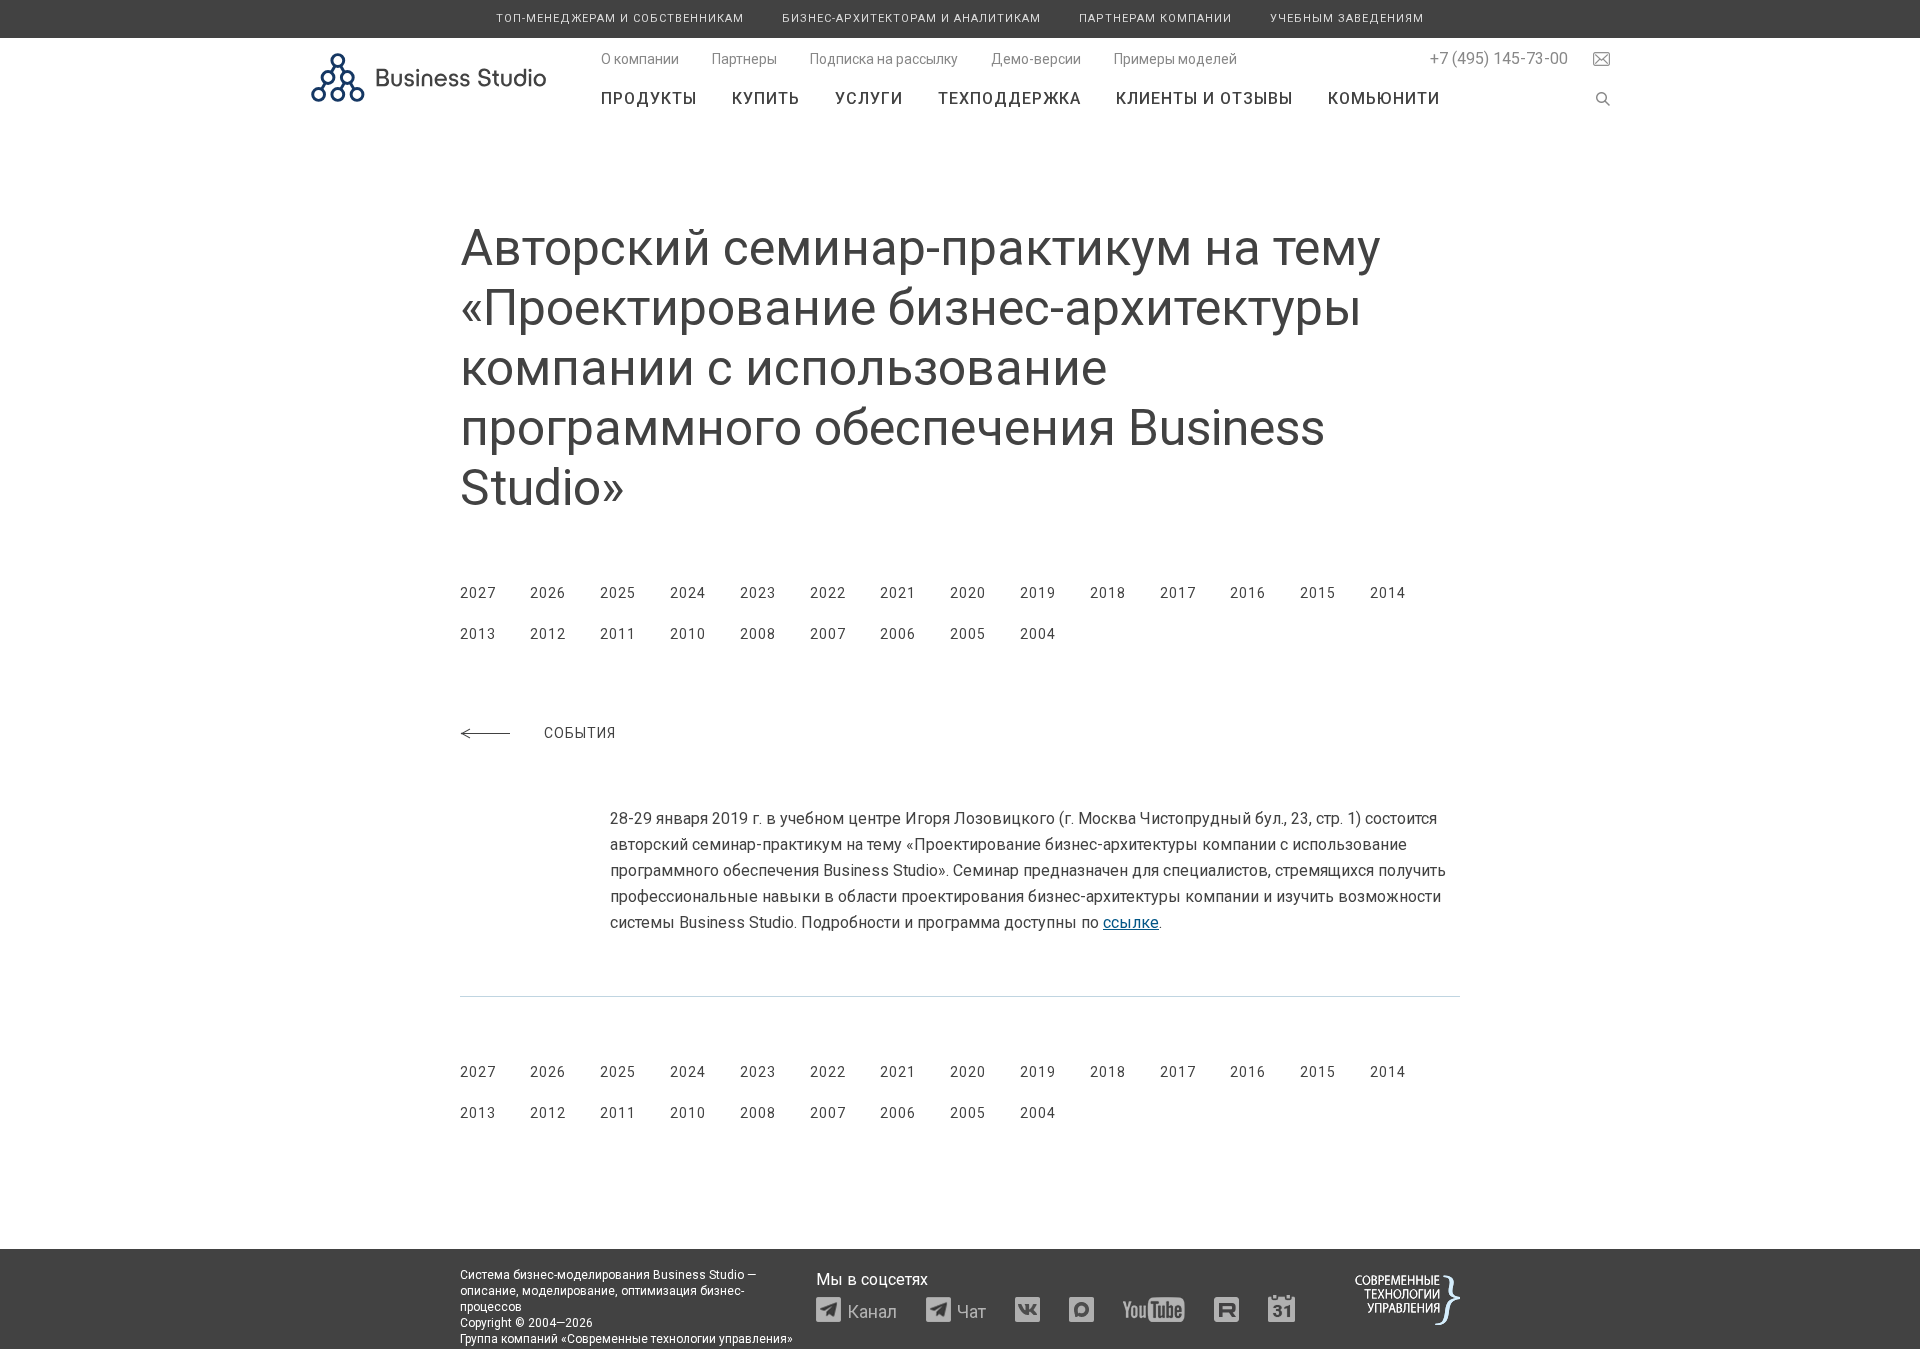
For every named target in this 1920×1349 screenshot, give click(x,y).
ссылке (1131, 922)
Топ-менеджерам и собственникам (620, 18)
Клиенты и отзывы (1204, 98)
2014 (1388, 593)
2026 (548, 593)
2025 (618, 593)
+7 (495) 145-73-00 (1499, 58)
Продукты (649, 98)
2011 (618, 634)
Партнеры (744, 59)
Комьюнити (1384, 98)
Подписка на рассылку (884, 59)
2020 (968, 593)
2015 (1318, 593)
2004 (1038, 634)
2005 (968, 634)
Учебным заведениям (1347, 18)
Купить (766, 98)
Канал (872, 1311)
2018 (1108, 593)
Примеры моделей (1175, 59)
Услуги (869, 98)
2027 (478, 593)
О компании (640, 59)
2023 (758, 593)
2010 (688, 634)
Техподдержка (1009, 98)
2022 (828, 593)
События (580, 733)
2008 (758, 634)
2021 (898, 593)
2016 (1248, 593)
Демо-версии (1036, 59)
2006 (898, 634)
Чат (971, 1311)
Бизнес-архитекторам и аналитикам (911, 18)
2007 (828, 634)
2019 (1038, 593)
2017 (1178, 593)
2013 (478, 634)
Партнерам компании (1155, 18)
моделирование (568, 1291)
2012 (548, 634)
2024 (688, 593)
